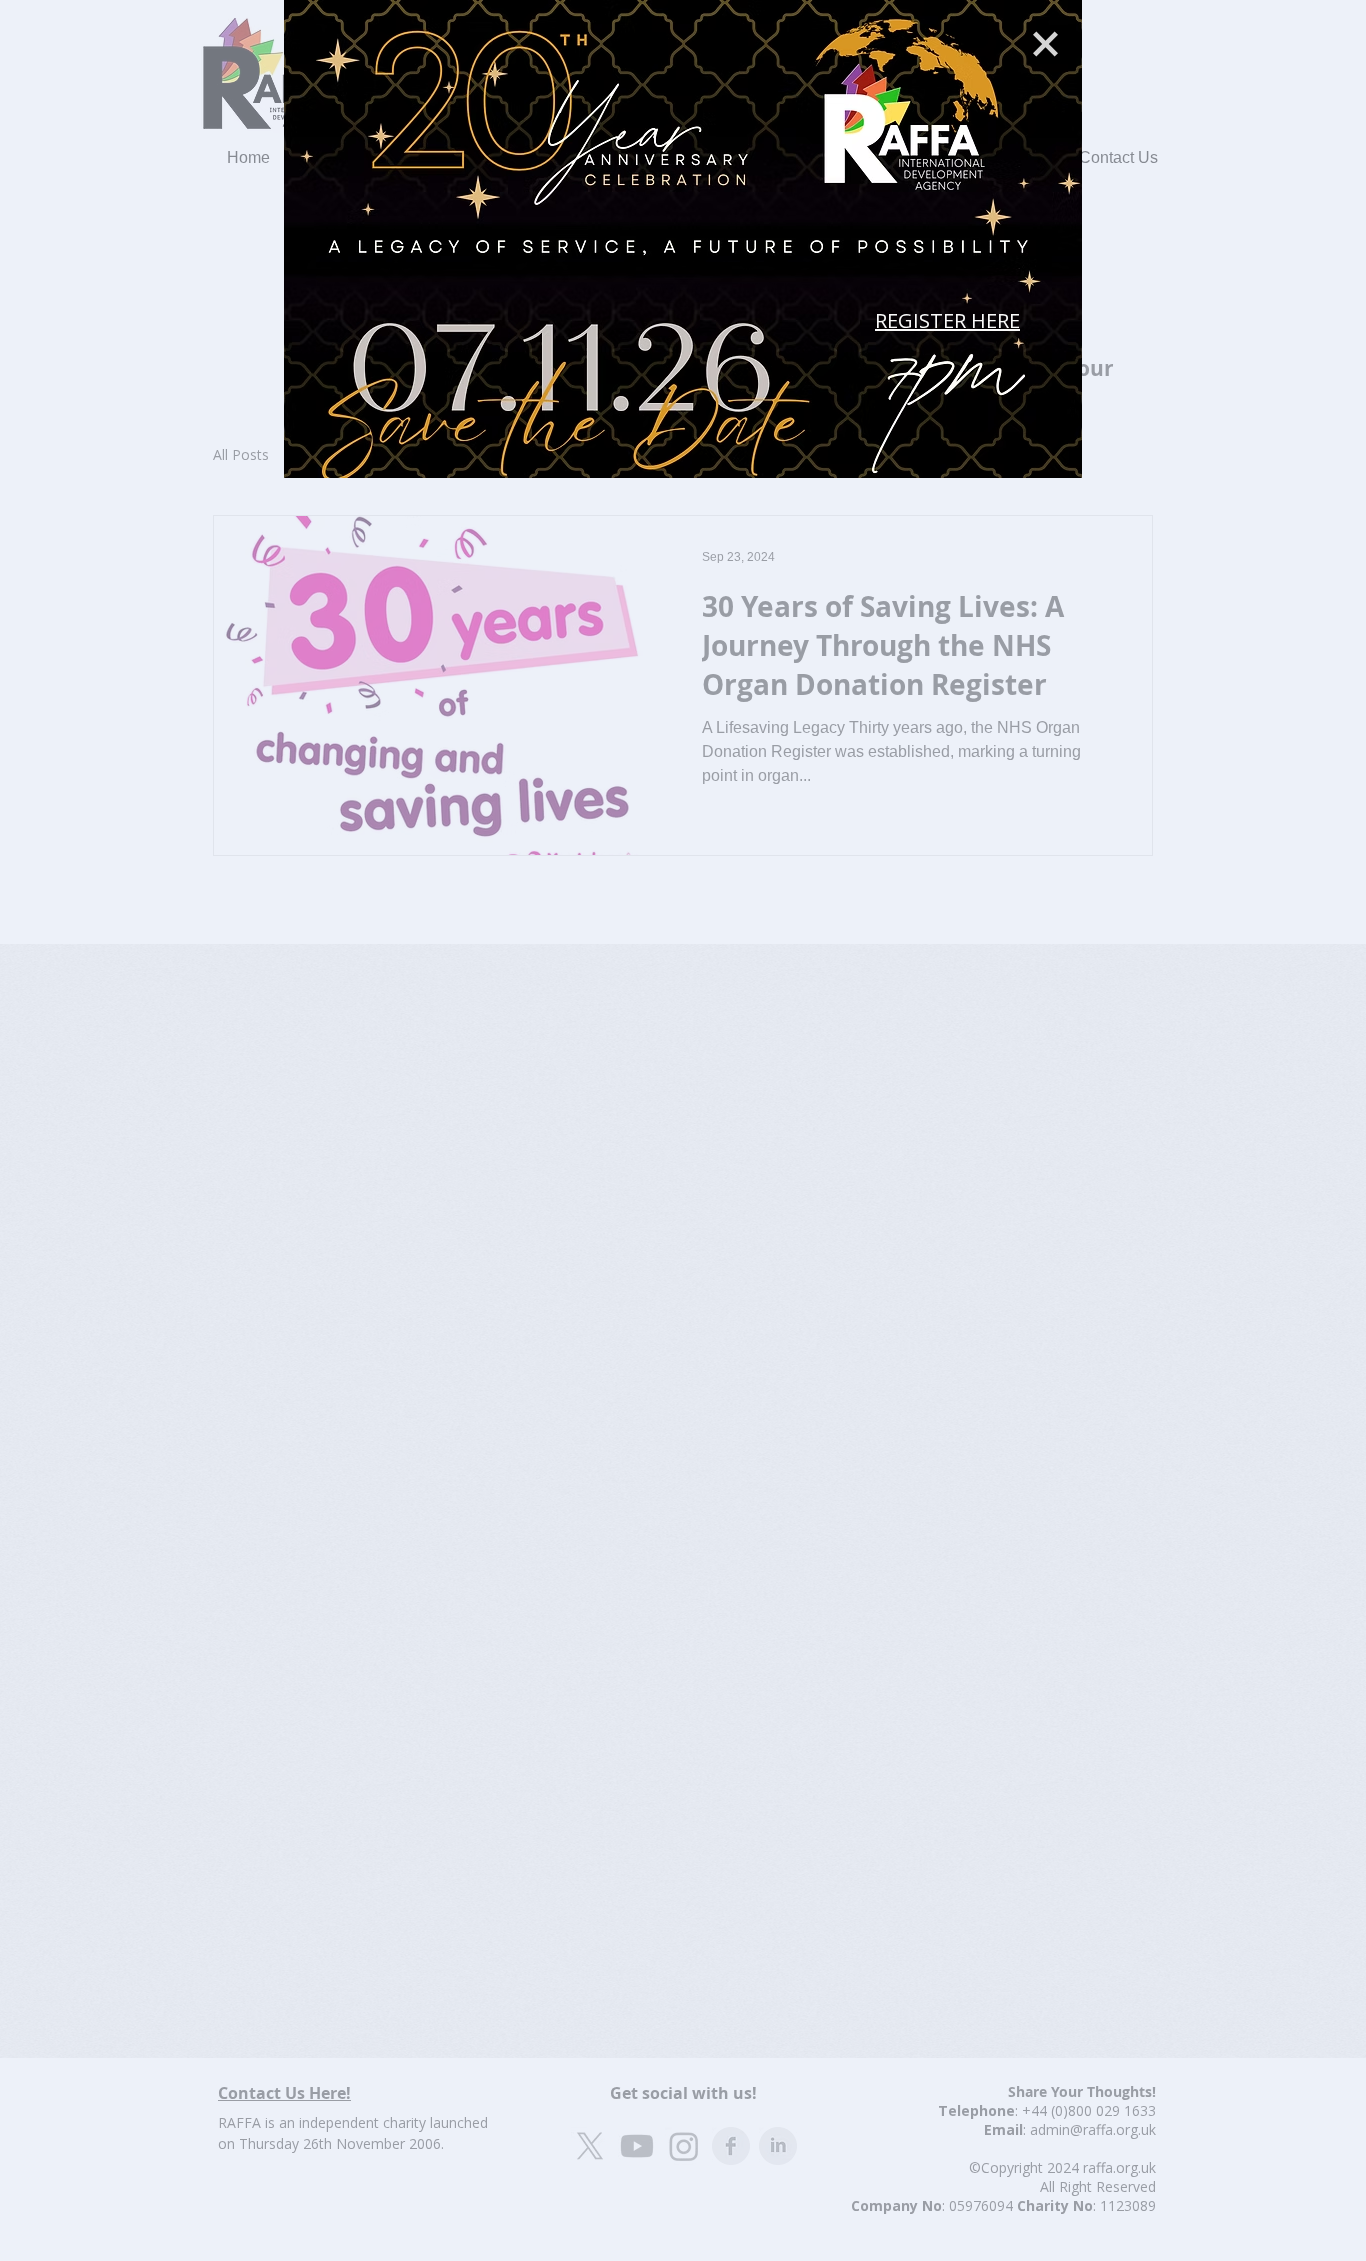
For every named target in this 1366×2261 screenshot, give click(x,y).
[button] (1045, 44)
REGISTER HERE (947, 320)
